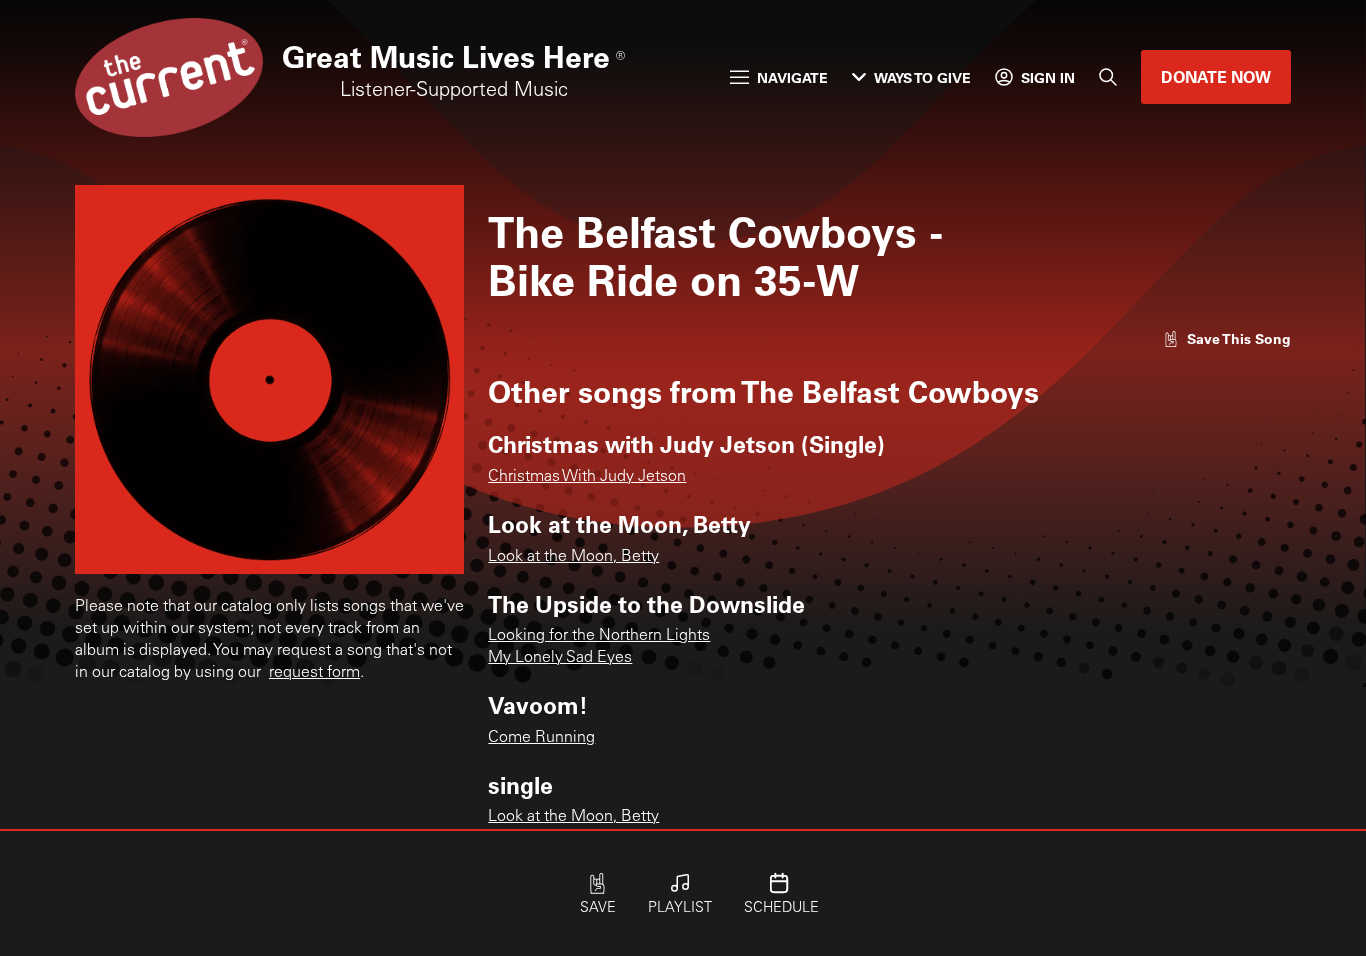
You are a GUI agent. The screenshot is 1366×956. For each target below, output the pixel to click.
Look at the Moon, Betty (573, 557)
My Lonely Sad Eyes (560, 658)
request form (314, 673)
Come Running (541, 738)
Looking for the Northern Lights (599, 636)
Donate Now (1216, 76)
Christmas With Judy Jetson (587, 477)
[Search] (1108, 77)
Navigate (792, 77)
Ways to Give (922, 77)
